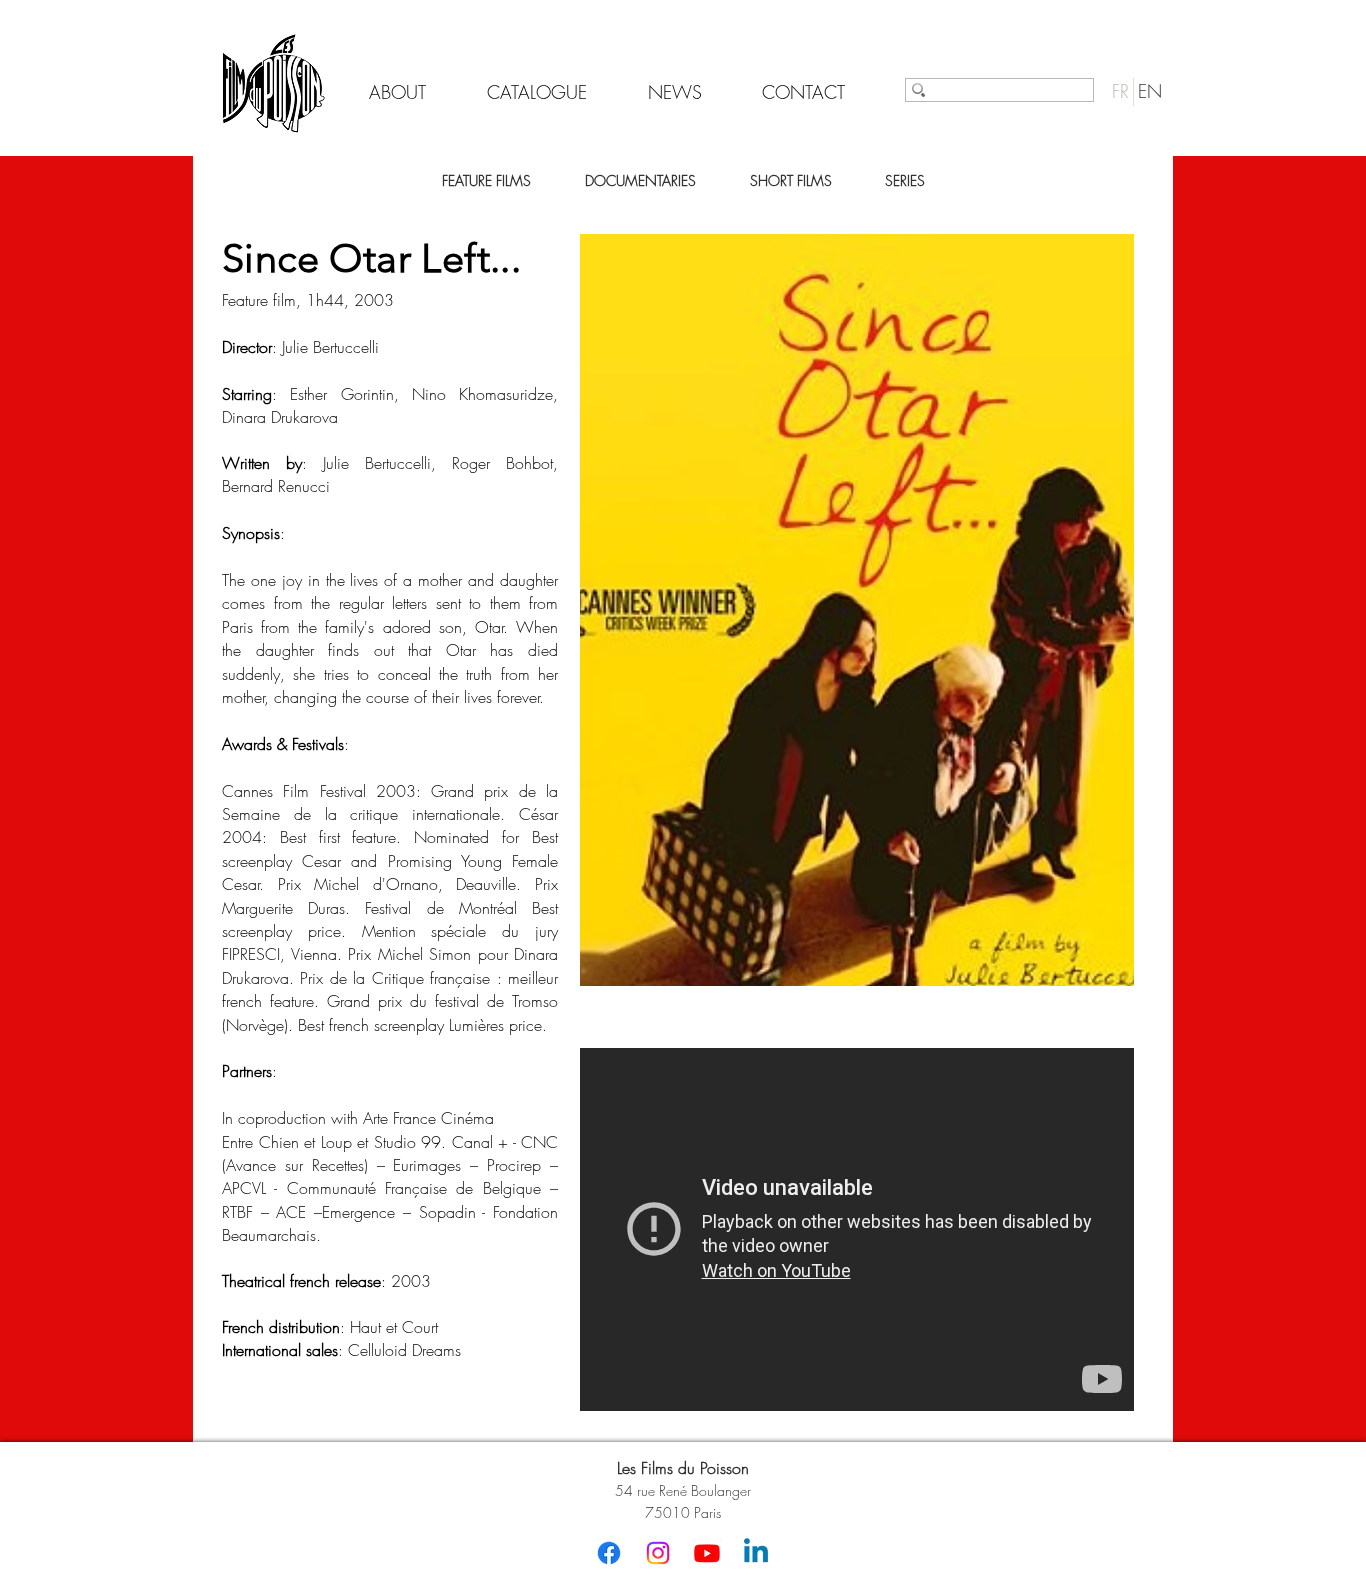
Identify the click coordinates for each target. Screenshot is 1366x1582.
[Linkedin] (756, 1553)
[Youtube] (707, 1553)
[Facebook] (609, 1553)
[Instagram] (658, 1553)
